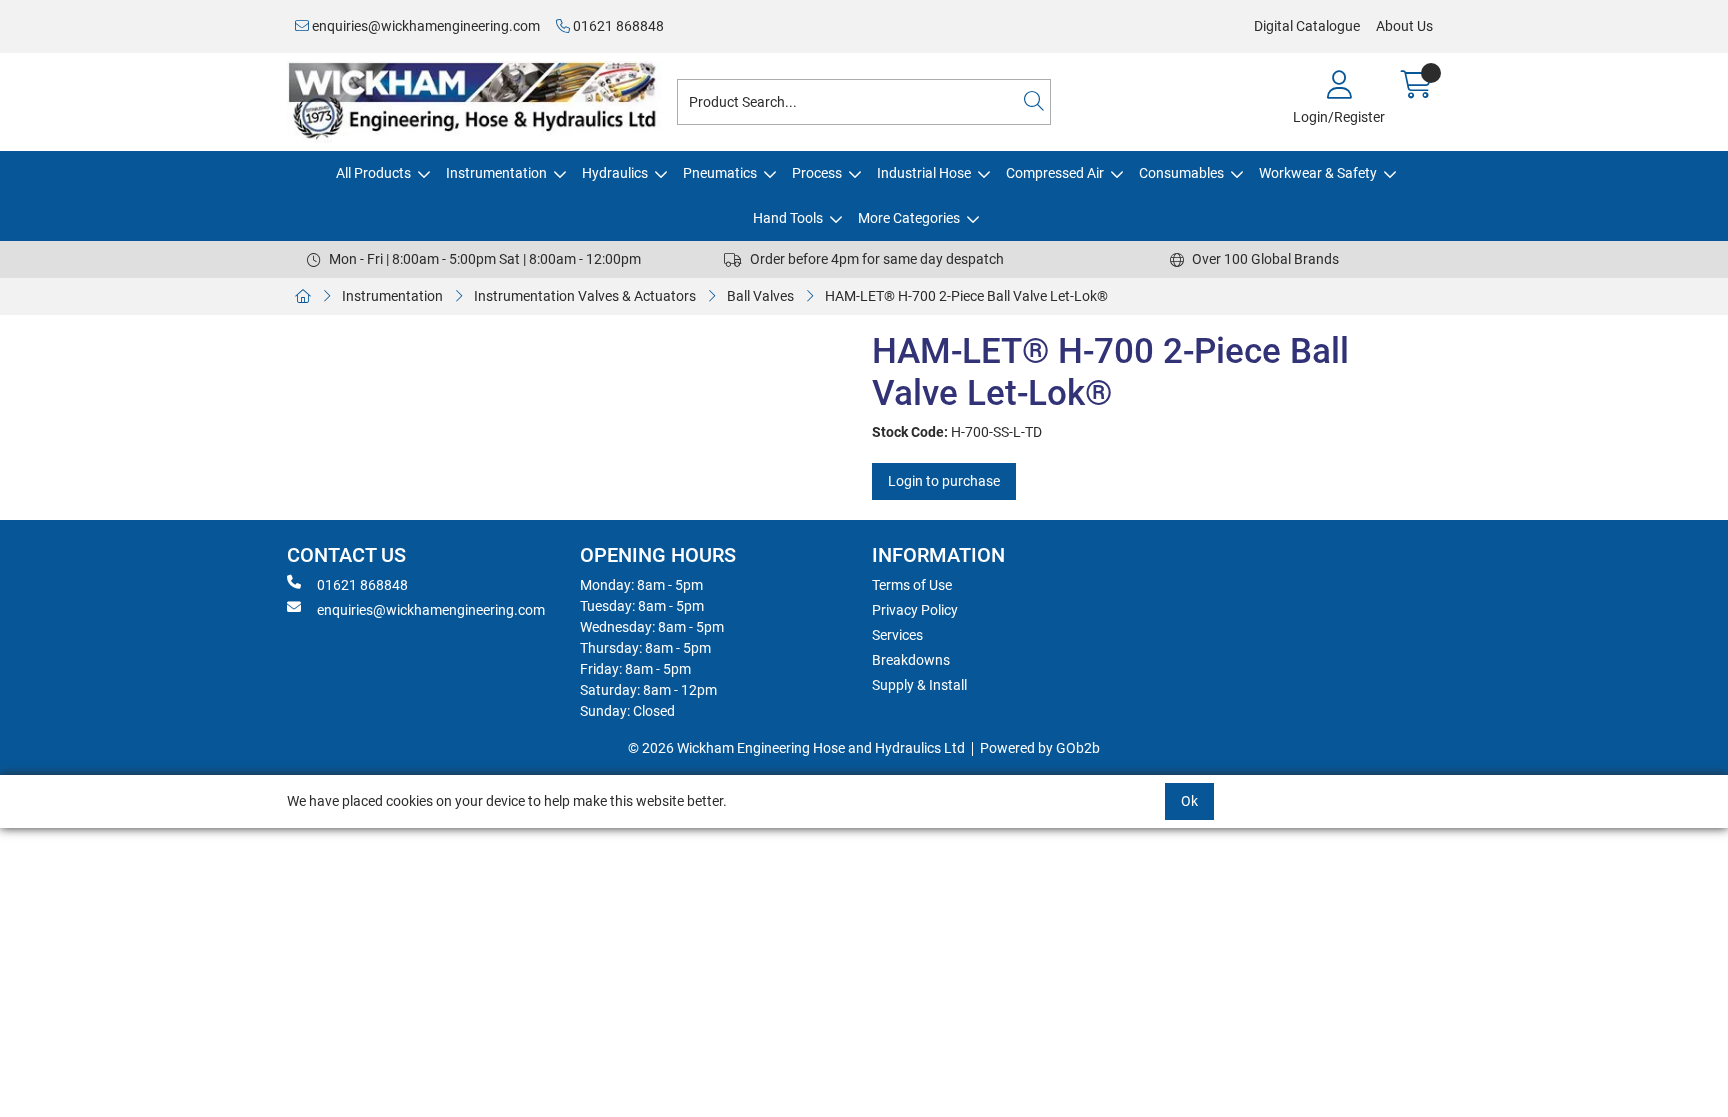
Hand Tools (788, 218)
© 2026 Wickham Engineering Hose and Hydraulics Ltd (796, 748)
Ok (1189, 801)
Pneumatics (720, 173)
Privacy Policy (915, 610)
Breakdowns (911, 660)
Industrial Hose (924, 173)
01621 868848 (617, 26)
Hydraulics (615, 173)
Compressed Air (1055, 173)
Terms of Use (912, 585)
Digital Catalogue (1307, 26)
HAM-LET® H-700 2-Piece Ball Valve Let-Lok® (966, 296)
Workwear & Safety (1318, 173)
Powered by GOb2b (1040, 748)
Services (897, 635)
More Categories (909, 218)
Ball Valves (760, 296)
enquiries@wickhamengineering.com (424, 26)
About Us (1404, 26)
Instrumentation (496, 173)
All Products (373, 173)
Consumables (1181, 173)
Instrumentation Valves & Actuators (585, 296)
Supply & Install (919, 685)
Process (817, 173)
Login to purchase (944, 481)
